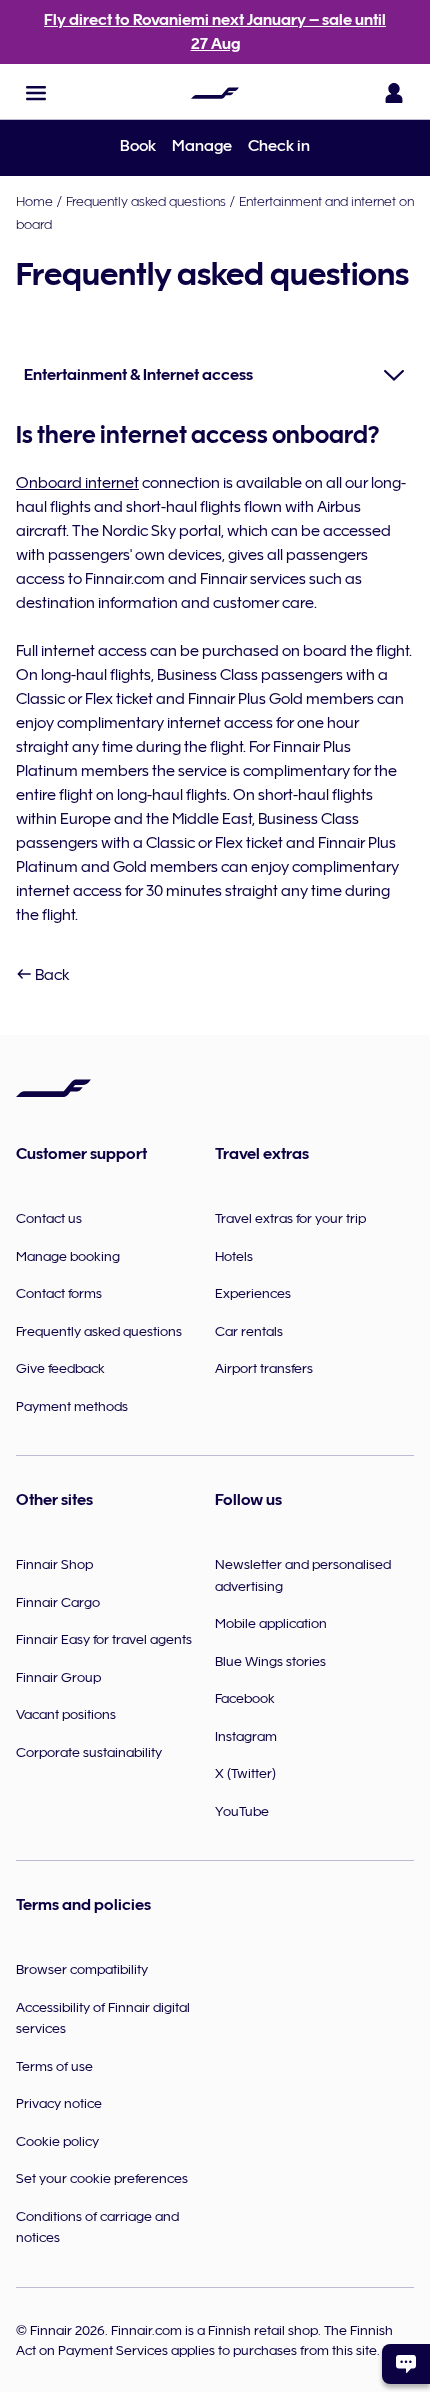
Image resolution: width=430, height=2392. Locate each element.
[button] (36, 93)
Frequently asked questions (146, 201)
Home (34, 201)
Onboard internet (77, 483)
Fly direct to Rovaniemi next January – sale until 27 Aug (215, 32)
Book (138, 146)
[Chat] (406, 2364)
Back (51, 975)
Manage (202, 146)
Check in (279, 146)
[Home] (215, 93)
